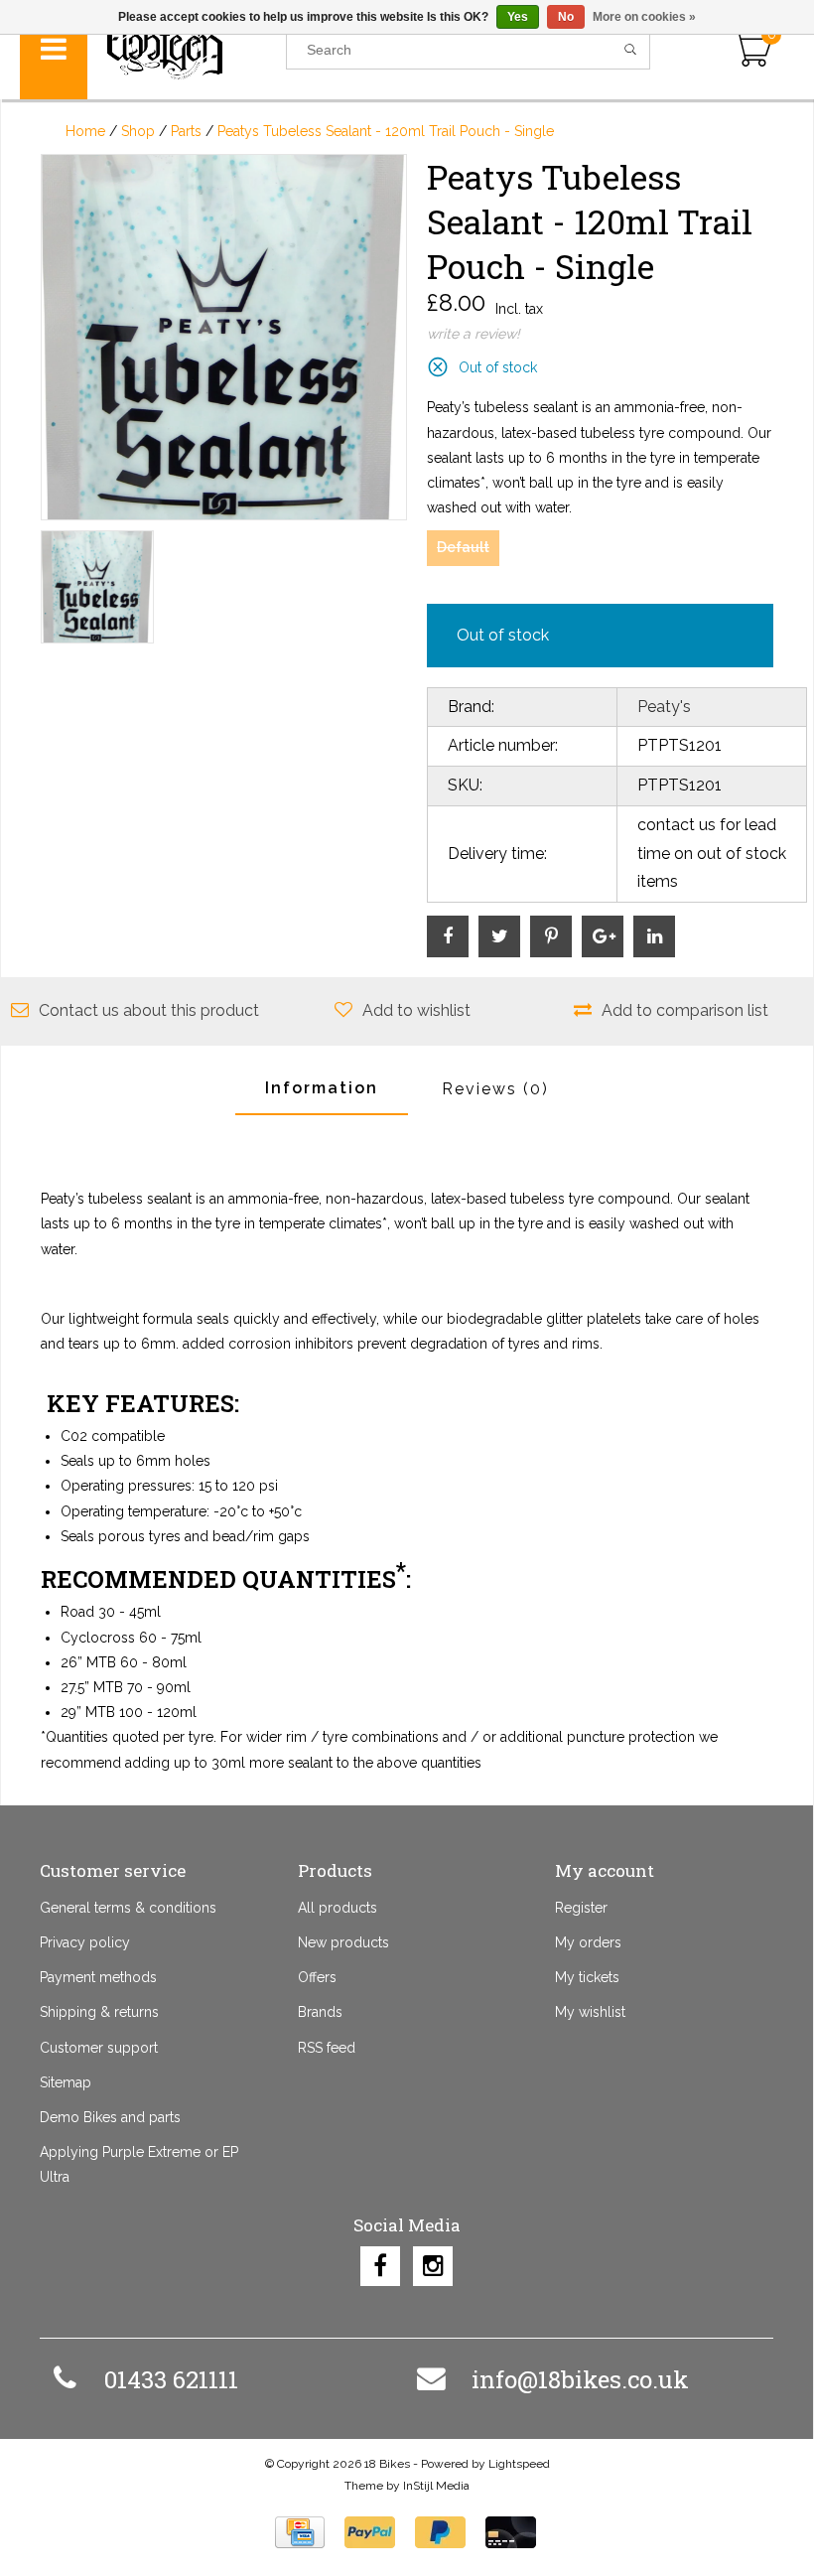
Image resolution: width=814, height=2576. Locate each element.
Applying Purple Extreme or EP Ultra (139, 2164)
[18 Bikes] (187, 50)
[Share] (448, 936)
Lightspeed (519, 2464)
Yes (518, 17)
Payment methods (98, 1977)
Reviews (495, 1089)
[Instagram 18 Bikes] (433, 2266)
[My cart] (752, 50)
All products (338, 1908)
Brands (320, 2012)
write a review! (474, 334)
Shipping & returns (99, 2012)
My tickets (587, 1977)
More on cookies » (644, 17)
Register (581, 1908)
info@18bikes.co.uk (580, 2379)
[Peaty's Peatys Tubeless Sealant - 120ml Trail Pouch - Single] (224, 337)
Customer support (99, 2048)
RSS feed (327, 2048)
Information (322, 1088)
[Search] (631, 50)
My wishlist (590, 2012)
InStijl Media (436, 2486)
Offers (317, 1977)
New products (343, 1942)
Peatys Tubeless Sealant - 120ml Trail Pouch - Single (386, 131)
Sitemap (66, 2082)
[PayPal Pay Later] (440, 2532)
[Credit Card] (300, 2532)
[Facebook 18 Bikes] (380, 2266)
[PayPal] (370, 2532)
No (566, 17)
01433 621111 (171, 2379)
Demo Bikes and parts (110, 2117)
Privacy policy (85, 1942)
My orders (588, 1942)
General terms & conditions (128, 1908)
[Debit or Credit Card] (511, 2532)
